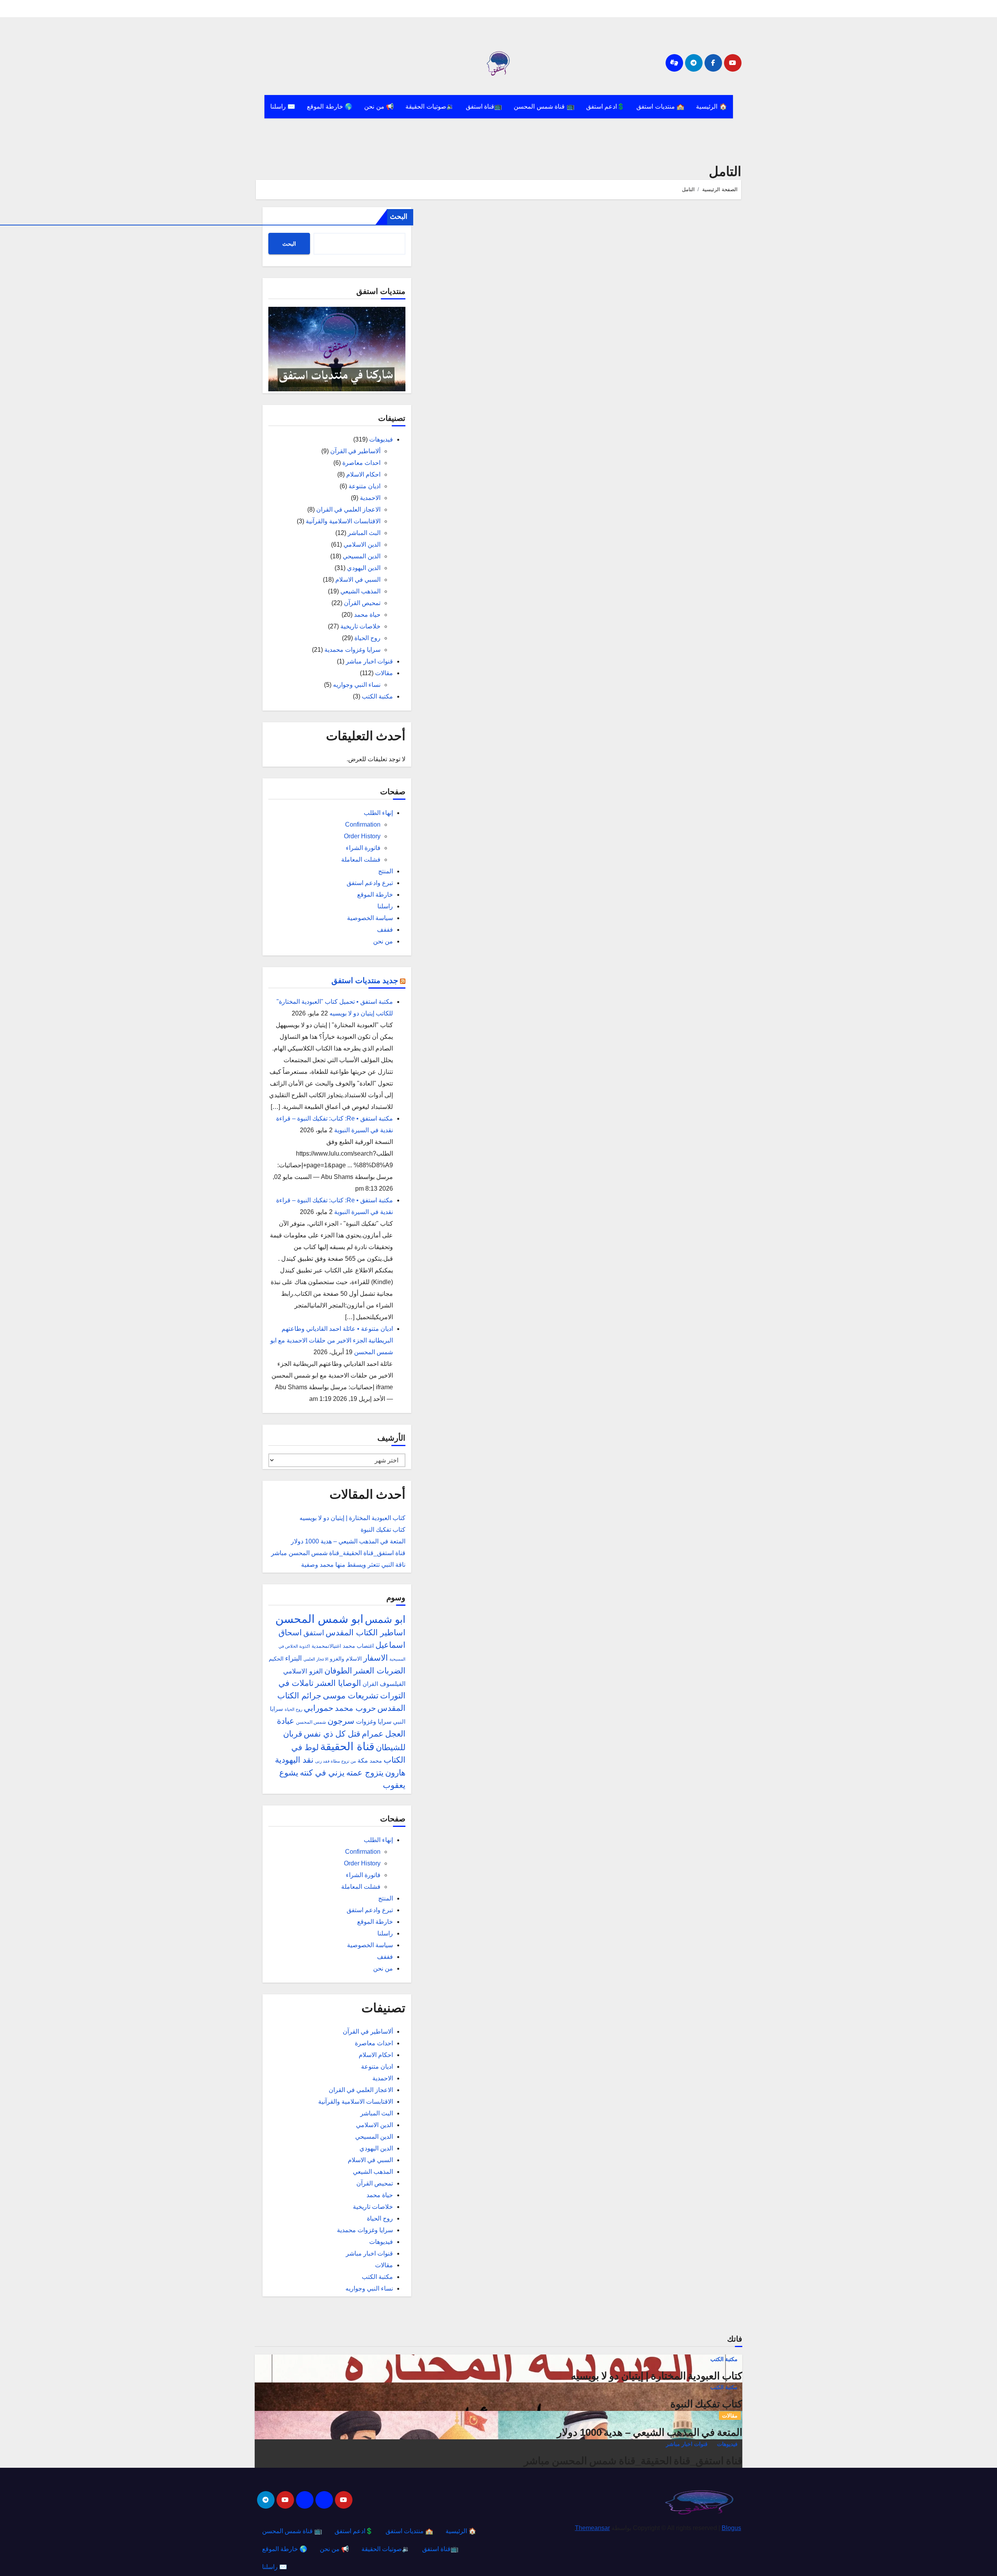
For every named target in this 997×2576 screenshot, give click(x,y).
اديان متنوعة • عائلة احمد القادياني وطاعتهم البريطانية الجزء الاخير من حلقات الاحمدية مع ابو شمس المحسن (332, 1340)
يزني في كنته (322, 1773)
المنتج (386, 871)
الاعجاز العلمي (316, 1659)
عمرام (373, 1734)
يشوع (289, 1773)
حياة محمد (367, 615)
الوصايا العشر (338, 1683)
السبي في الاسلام (358, 580)
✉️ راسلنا (283, 106)
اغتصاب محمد (358, 1646)
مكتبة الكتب (377, 696)
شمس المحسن (311, 1722)
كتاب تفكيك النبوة (383, 1530)
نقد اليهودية (294, 1760)
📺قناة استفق (484, 106)
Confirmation (363, 824)
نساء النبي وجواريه (357, 685)
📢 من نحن (379, 106)
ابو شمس (385, 1619)
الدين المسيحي (362, 556)
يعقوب (394, 1785)
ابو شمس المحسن (319, 1619)
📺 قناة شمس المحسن (544, 106)
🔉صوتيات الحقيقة (430, 106)
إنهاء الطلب (378, 813)
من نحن (383, 941)
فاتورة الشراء (363, 848)
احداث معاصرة (361, 463)
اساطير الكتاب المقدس (366, 1632)
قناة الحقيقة (347, 1746)
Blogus (731, 2528)
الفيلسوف (393, 1684)
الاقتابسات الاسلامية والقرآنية (343, 521)
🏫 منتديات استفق (660, 106)
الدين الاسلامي (362, 545)
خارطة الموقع (375, 895)
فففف (385, 930)
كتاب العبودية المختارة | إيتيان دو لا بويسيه (352, 1518)
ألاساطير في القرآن (355, 451)
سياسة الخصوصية (370, 918)
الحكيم (276, 1659)
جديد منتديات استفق (365, 980)
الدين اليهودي (364, 568)
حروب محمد (355, 1708)
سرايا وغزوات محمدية (352, 650)
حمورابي (319, 1708)
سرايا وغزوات (374, 1722)
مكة (363, 1760)
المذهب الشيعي (360, 591)
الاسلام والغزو (346, 1659)
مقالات (384, 673)
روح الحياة (367, 638)
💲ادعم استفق (606, 106)
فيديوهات (381, 439)
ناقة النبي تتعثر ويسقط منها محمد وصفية (353, 1565)
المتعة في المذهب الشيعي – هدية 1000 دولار (348, 1541)
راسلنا (385, 906)
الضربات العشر (380, 1671)
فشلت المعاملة (361, 860)
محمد (376, 1761)
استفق (314, 1633)
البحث (399, 216)
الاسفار (376, 1658)
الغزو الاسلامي (303, 1671)
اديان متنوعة (365, 486)
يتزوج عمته (365, 1773)
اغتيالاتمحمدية (326, 1646)
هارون (395, 1773)
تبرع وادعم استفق (370, 883)
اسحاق (290, 1632)
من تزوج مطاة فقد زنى (336, 1761)
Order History (362, 836)
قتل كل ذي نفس (332, 1734)
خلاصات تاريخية (360, 626)
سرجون (341, 1721)
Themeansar (592, 2528)
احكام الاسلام (363, 474)
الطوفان (338, 1671)
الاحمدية (370, 498)
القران (370, 1684)
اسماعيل (390, 1645)
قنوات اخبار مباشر (369, 661)
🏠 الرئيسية (712, 106)
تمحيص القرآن (362, 603)
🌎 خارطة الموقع (330, 106)
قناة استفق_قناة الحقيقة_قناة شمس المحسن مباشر (338, 1553)
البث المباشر (364, 533)
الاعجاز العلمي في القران (348, 509)
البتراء (293, 1658)
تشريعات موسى (351, 1695)
